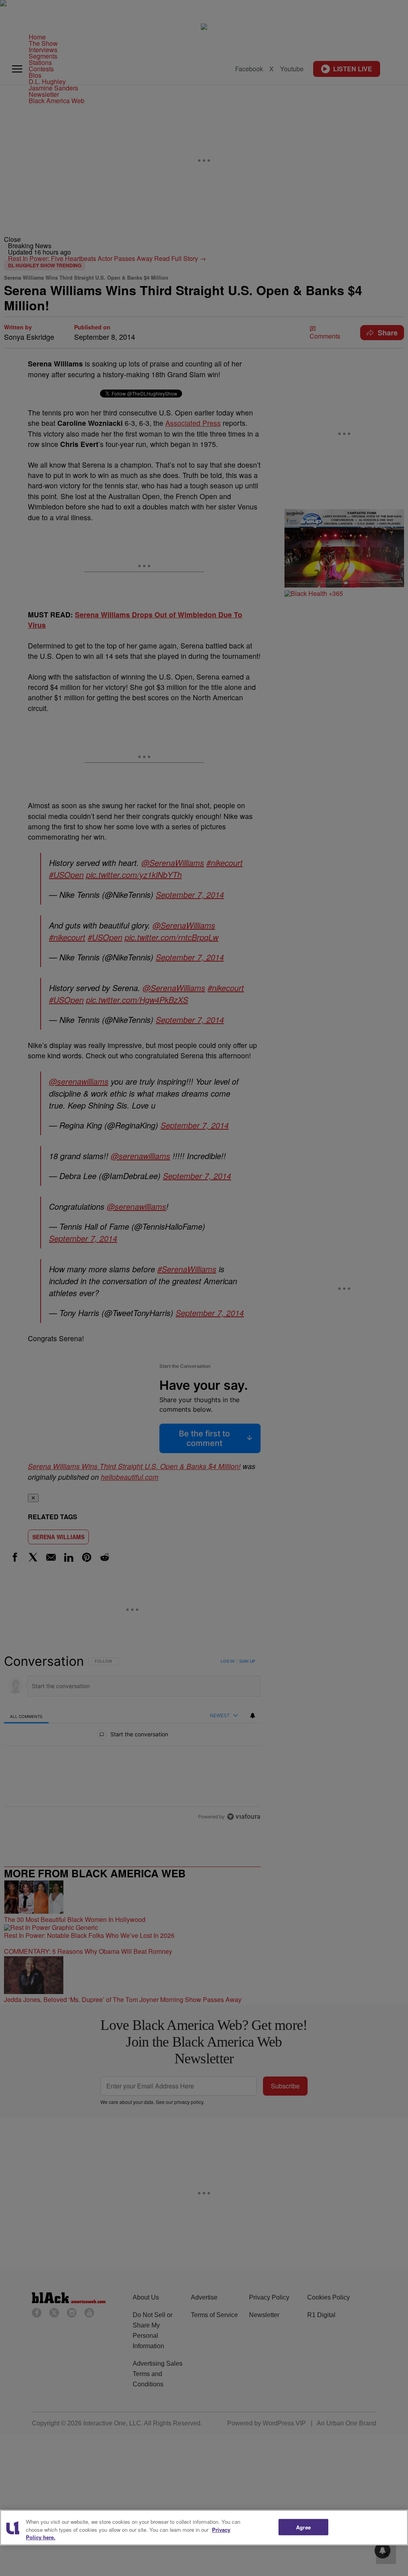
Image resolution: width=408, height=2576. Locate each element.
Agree (303, 2527)
